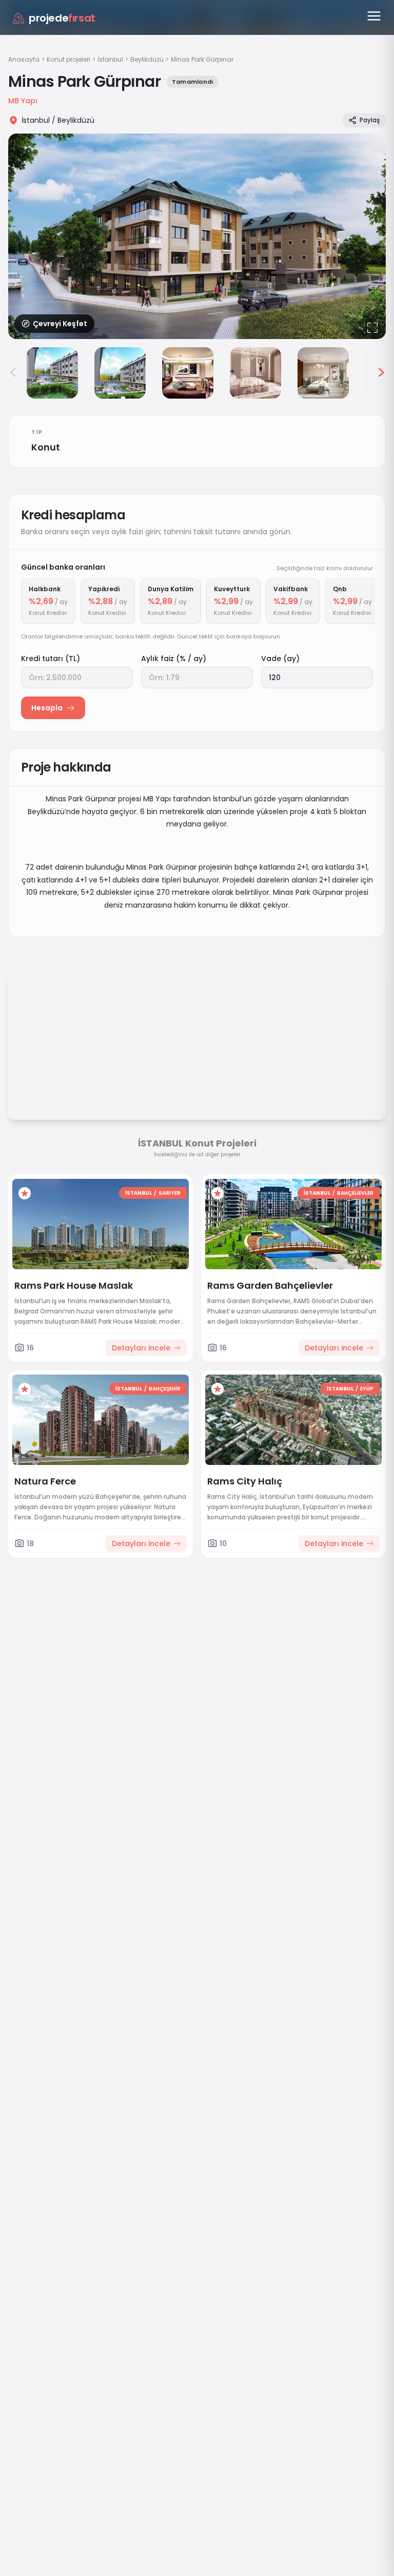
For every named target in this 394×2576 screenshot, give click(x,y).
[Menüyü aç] (374, 16)
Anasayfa (24, 59)
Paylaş (370, 120)
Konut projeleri (68, 60)
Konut (46, 447)
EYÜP (367, 1389)
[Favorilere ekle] (25, 1193)
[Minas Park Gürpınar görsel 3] (120, 373)
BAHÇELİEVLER (355, 1193)
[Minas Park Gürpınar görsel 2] (52, 373)
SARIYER (170, 1193)
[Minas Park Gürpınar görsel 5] (255, 373)
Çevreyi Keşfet (60, 324)
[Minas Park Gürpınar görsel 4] (188, 373)
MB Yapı (23, 101)
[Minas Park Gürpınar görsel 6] (323, 373)
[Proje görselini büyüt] (197, 236)
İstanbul (110, 60)
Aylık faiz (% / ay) (174, 659)
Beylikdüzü (147, 60)
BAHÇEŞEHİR (165, 1389)
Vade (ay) (280, 659)
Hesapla (47, 708)
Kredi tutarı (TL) (51, 659)
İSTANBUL (139, 1193)
